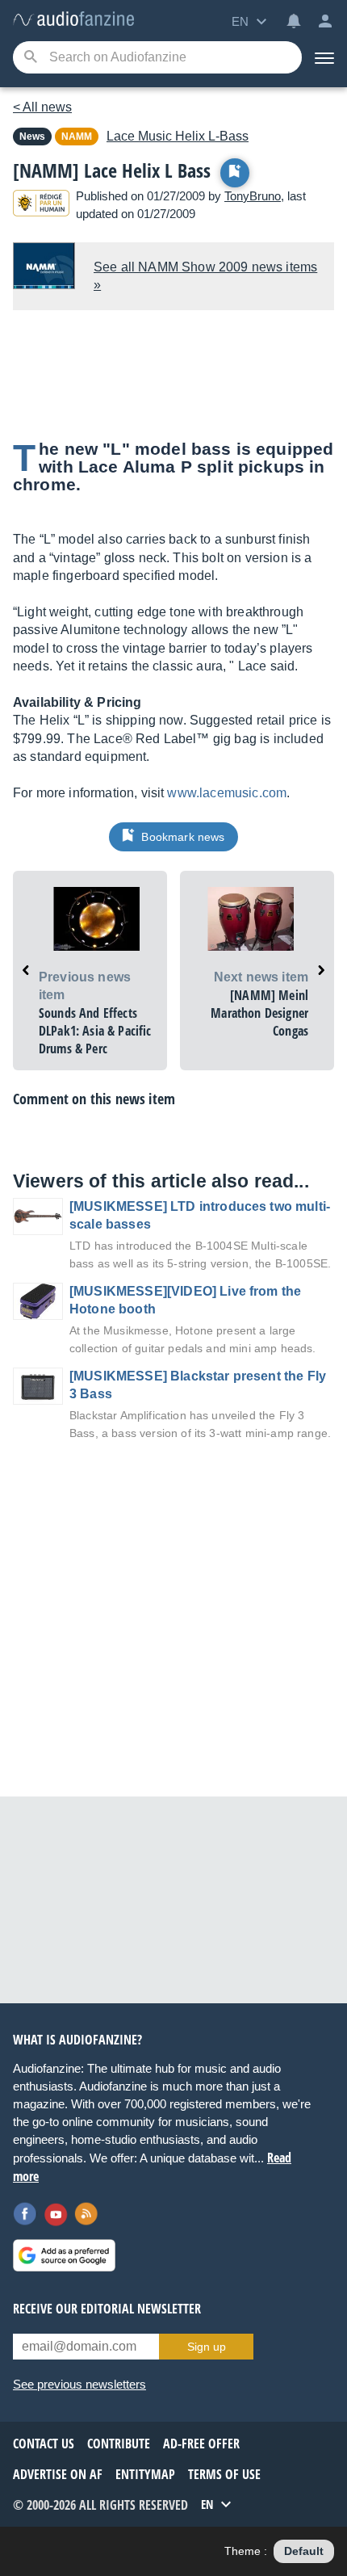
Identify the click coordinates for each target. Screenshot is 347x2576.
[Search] (30, 58)
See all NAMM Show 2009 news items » (205, 276)
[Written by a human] (41, 206)
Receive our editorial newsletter (107, 2309)
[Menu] (324, 57)
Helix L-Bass (178, 136)
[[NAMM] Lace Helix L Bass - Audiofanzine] (73, 20)
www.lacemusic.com (227, 793)
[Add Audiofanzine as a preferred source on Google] (64, 2255)
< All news (42, 107)
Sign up (207, 2347)
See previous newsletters (79, 2384)
